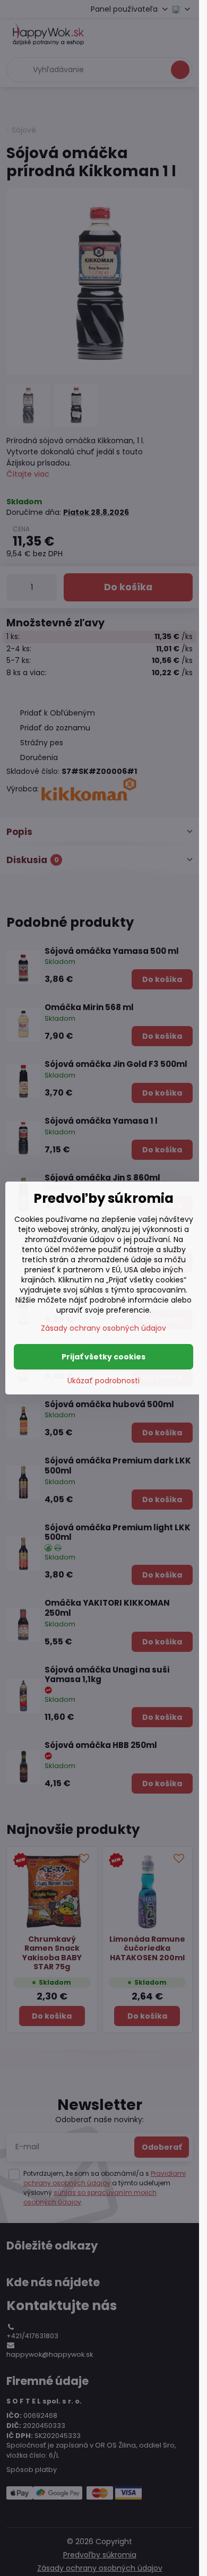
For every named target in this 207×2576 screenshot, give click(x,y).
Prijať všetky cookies (103, 1357)
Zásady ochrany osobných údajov (103, 1328)
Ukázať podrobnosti (103, 1381)
